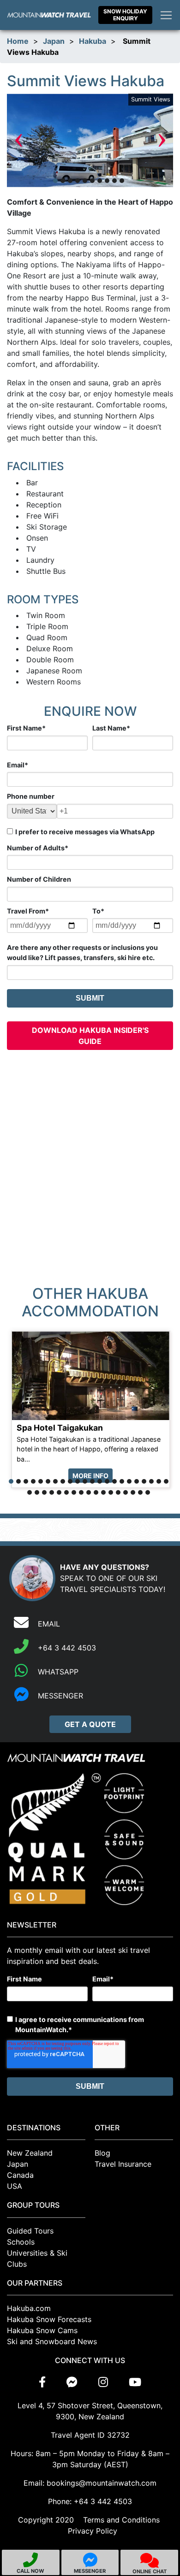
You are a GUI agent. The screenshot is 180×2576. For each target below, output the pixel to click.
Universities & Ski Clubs (37, 2258)
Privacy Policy (93, 2531)
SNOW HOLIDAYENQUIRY (125, 15)
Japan (54, 41)
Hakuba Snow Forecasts (49, 2319)
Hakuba (93, 41)
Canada (20, 2175)
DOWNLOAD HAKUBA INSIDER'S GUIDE (90, 1036)
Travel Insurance (123, 2164)
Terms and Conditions (121, 2520)
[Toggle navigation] (166, 15)
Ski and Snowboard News (52, 2341)
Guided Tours (30, 2231)
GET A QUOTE (90, 1724)
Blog (102, 2153)
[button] (55, 181)
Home (18, 41)
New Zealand (30, 2153)
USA (15, 2186)
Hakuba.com (29, 2308)
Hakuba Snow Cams (42, 2330)
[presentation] (18, 140)
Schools (21, 2242)
